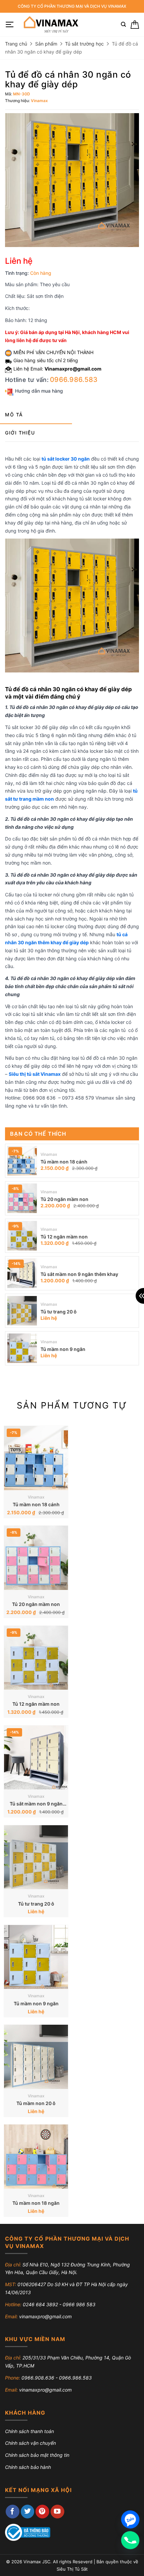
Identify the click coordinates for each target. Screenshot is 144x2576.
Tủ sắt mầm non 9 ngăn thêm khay (79, 1274)
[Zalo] (130, 2519)
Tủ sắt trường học (84, 44)
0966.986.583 (74, 380)
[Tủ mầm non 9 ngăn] (22, 1348)
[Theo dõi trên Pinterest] (42, 2512)
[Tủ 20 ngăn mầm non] (22, 1198)
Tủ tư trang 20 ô (59, 1312)
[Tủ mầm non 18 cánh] (22, 1161)
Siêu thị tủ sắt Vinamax (35, 1074)
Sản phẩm (46, 44)
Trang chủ (16, 44)
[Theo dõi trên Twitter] (28, 2512)
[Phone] (130, 2540)
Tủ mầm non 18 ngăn (36, 2203)
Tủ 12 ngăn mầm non (64, 1237)
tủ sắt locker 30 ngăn (66, 459)
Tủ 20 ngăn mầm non (64, 1199)
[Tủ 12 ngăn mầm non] (22, 1236)
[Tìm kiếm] (123, 24)
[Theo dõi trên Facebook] (13, 2512)
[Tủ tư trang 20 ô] (22, 1311)
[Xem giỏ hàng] (135, 25)
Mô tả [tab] (14, 415)
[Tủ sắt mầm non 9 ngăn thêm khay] (22, 1273)
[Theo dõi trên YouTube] (57, 2512)
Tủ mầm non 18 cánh (64, 1162)
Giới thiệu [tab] (20, 433)
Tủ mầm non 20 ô (36, 2103)
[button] (10, 25)
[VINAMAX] (50, 24)
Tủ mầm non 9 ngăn (63, 1349)
